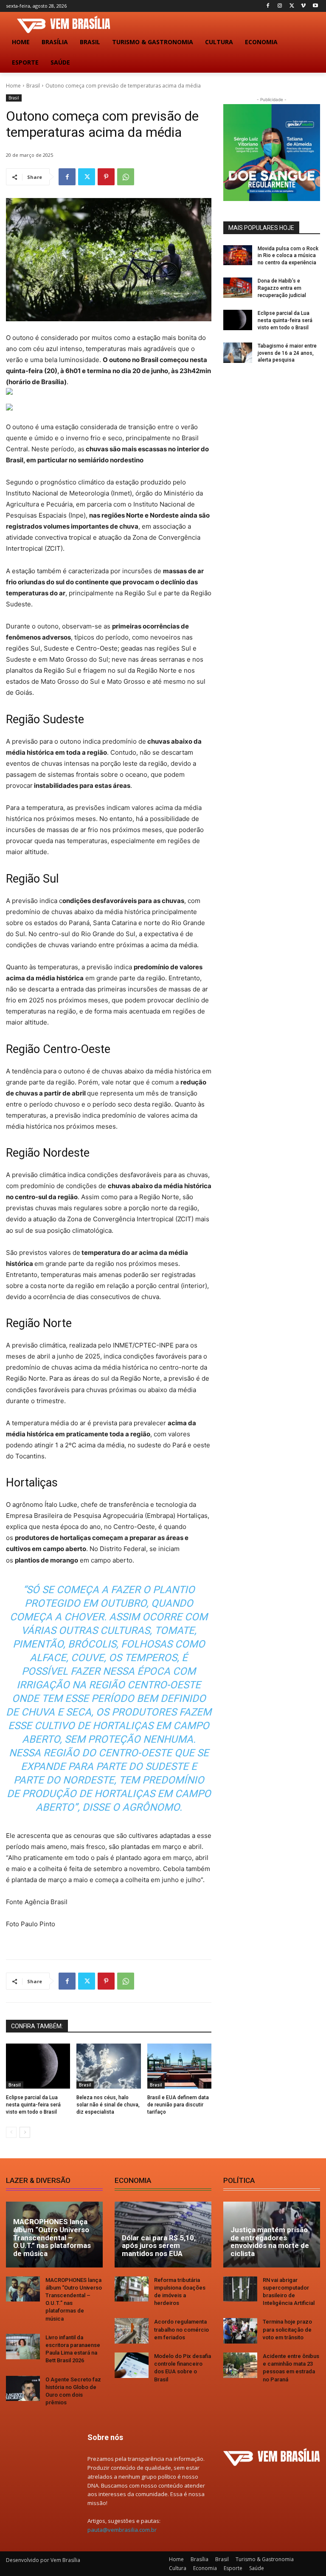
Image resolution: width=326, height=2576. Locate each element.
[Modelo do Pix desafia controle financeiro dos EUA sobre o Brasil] (132, 2365)
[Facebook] (268, 6)
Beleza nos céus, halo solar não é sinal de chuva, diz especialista (108, 2105)
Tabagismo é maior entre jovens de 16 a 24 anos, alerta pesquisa (287, 353)
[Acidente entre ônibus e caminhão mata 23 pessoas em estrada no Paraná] (240, 2365)
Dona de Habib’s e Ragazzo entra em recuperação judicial (282, 288)
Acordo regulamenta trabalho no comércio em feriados (181, 2329)
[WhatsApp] (126, 177)
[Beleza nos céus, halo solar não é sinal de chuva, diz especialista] (108, 2066)
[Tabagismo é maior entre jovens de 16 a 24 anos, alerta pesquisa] (238, 353)
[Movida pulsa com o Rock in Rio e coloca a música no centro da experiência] (238, 255)
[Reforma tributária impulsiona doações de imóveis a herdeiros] (132, 2289)
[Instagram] (280, 6)
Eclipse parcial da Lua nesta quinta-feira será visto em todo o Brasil (33, 2105)
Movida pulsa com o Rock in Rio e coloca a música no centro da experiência (288, 256)
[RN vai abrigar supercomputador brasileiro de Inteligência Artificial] (240, 2289)
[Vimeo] (303, 6)
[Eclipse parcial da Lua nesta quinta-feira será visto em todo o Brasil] (38, 2066)
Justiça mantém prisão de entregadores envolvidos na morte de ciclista (270, 2242)
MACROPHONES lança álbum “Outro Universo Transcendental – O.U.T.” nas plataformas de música (52, 2238)
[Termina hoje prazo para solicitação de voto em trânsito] (240, 2331)
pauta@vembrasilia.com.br (122, 2530)
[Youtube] (315, 6)
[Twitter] (292, 6)
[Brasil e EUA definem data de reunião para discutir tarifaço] (179, 2066)
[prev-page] (11, 2132)
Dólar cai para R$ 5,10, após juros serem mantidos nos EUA (159, 2246)
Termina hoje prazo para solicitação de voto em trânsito (287, 2329)
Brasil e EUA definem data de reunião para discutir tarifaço (178, 2105)
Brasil (33, 86)
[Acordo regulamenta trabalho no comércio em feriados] (132, 2331)
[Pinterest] (106, 177)
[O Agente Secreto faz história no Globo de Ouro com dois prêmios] (23, 2389)
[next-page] (25, 2132)
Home (13, 86)
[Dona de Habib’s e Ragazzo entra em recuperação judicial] (238, 288)
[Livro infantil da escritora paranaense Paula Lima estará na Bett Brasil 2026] (23, 2347)
